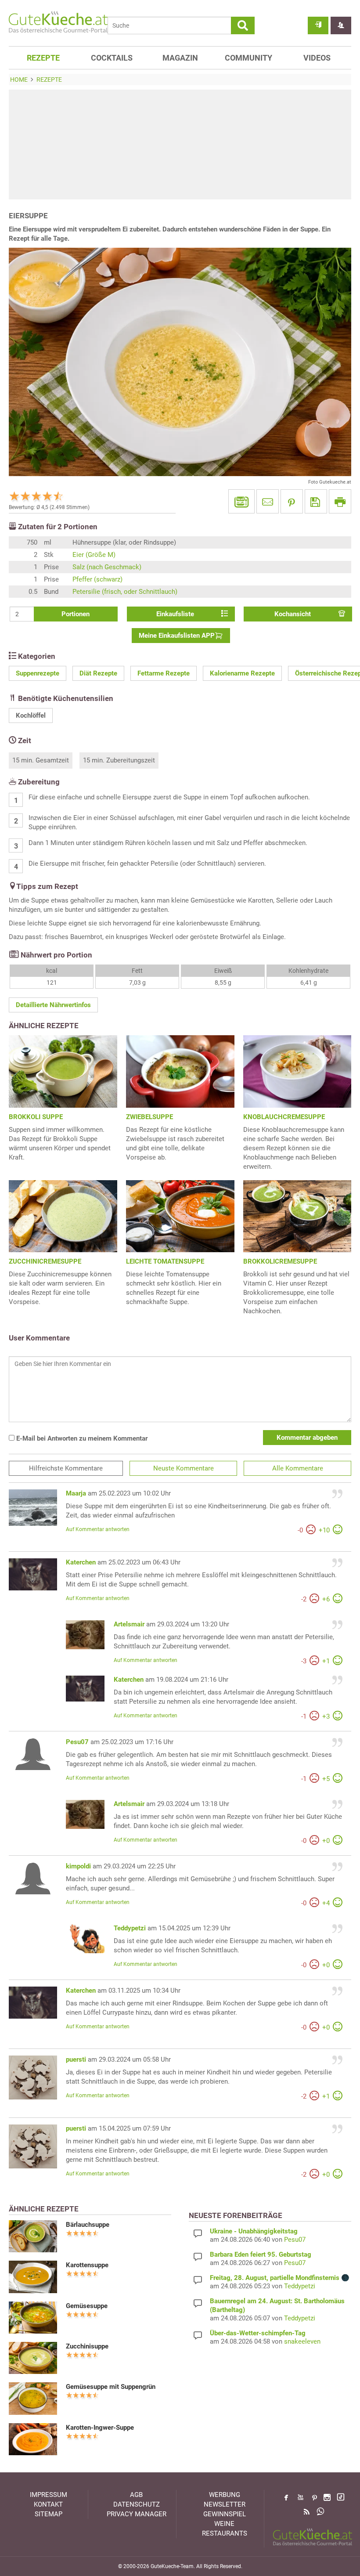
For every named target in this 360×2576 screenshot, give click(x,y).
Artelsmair (129, 1624)
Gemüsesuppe (87, 2306)
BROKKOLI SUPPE (36, 1117)
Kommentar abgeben (307, 1438)
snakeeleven (302, 2341)
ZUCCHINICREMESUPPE (45, 1261)
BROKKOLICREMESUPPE (280, 1261)
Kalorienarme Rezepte (242, 673)
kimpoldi (78, 1866)
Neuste (184, 1468)
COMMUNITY (248, 58)
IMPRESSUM (49, 2495)
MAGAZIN (180, 58)
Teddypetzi (130, 1928)
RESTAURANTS (225, 2533)
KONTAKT (48, 2504)
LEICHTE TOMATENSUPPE (165, 1261)
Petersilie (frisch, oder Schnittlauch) (125, 592)
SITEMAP (49, 2514)
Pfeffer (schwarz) (97, 579)
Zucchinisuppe (87, 2346)
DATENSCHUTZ (137, 2504)
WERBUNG (225, 2495)
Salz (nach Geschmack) (107, 567)
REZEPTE (43, 58)
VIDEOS (317, 58)
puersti (76, 2059)
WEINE (224, 2524)
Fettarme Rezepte (164, 673)
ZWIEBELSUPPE (149, 1117)
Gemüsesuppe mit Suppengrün (111, 2387)
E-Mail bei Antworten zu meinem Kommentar (81, 1438)
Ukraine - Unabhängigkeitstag (254, 2231)
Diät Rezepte (98, 673)
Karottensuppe (87, 2265)
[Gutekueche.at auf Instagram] (327, 2497)
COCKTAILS (112, 58)
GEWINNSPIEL (225, 2514)
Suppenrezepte (38, 673)
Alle (298, 1468)
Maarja (76, 1493)
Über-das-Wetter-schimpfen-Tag (258, 2333)
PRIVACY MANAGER (137, 2514)
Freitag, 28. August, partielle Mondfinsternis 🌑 (280, 2278)
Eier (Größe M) (94, 555)
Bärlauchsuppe (88, 2225)
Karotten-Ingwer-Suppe (100, 2428)
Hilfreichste (66, 1468)
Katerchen (81, 1562)
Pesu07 (77, 1742)
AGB (136, 2495)
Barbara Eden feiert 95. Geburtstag (261, 2254)
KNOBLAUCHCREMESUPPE (284, 1117)
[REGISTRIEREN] (341, 25)
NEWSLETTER (225, 2504)
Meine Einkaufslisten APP (177, 636)
